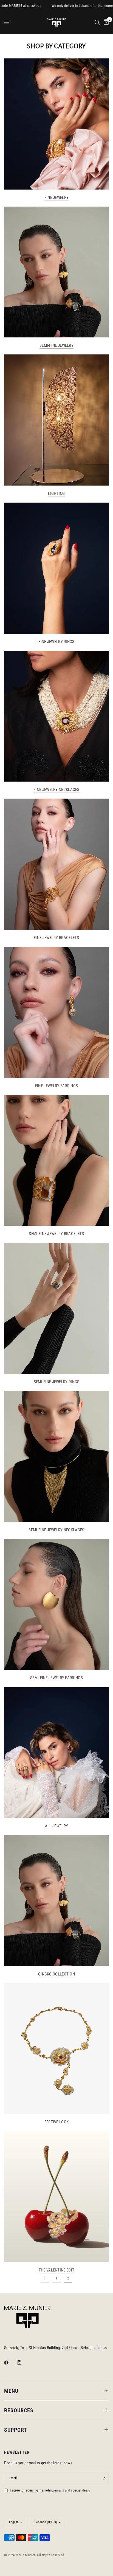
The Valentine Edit (56, 2270)
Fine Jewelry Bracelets (56, 938)
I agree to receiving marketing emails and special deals (50, 2490)
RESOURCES (19, 2410)
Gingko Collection (56, 1974)
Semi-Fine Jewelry (56, 346)
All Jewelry (56, 1826)
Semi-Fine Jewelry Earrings (56, 1678)
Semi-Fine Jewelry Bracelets (56, 1234)
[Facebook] (10, 2363)
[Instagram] (23, 2363)
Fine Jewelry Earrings (56, 1086)
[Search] (97, 22)
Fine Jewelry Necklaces (56, 790)
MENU (11, 2391)
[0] (105, 22)
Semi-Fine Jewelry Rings (57, 1382)
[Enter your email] (103, 2478)
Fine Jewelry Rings (56, 642)
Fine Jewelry (57, 198)
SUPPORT (16, 2430)
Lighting (56, 494)
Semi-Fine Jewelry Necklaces (56, 1530)
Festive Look (57, 2122)
